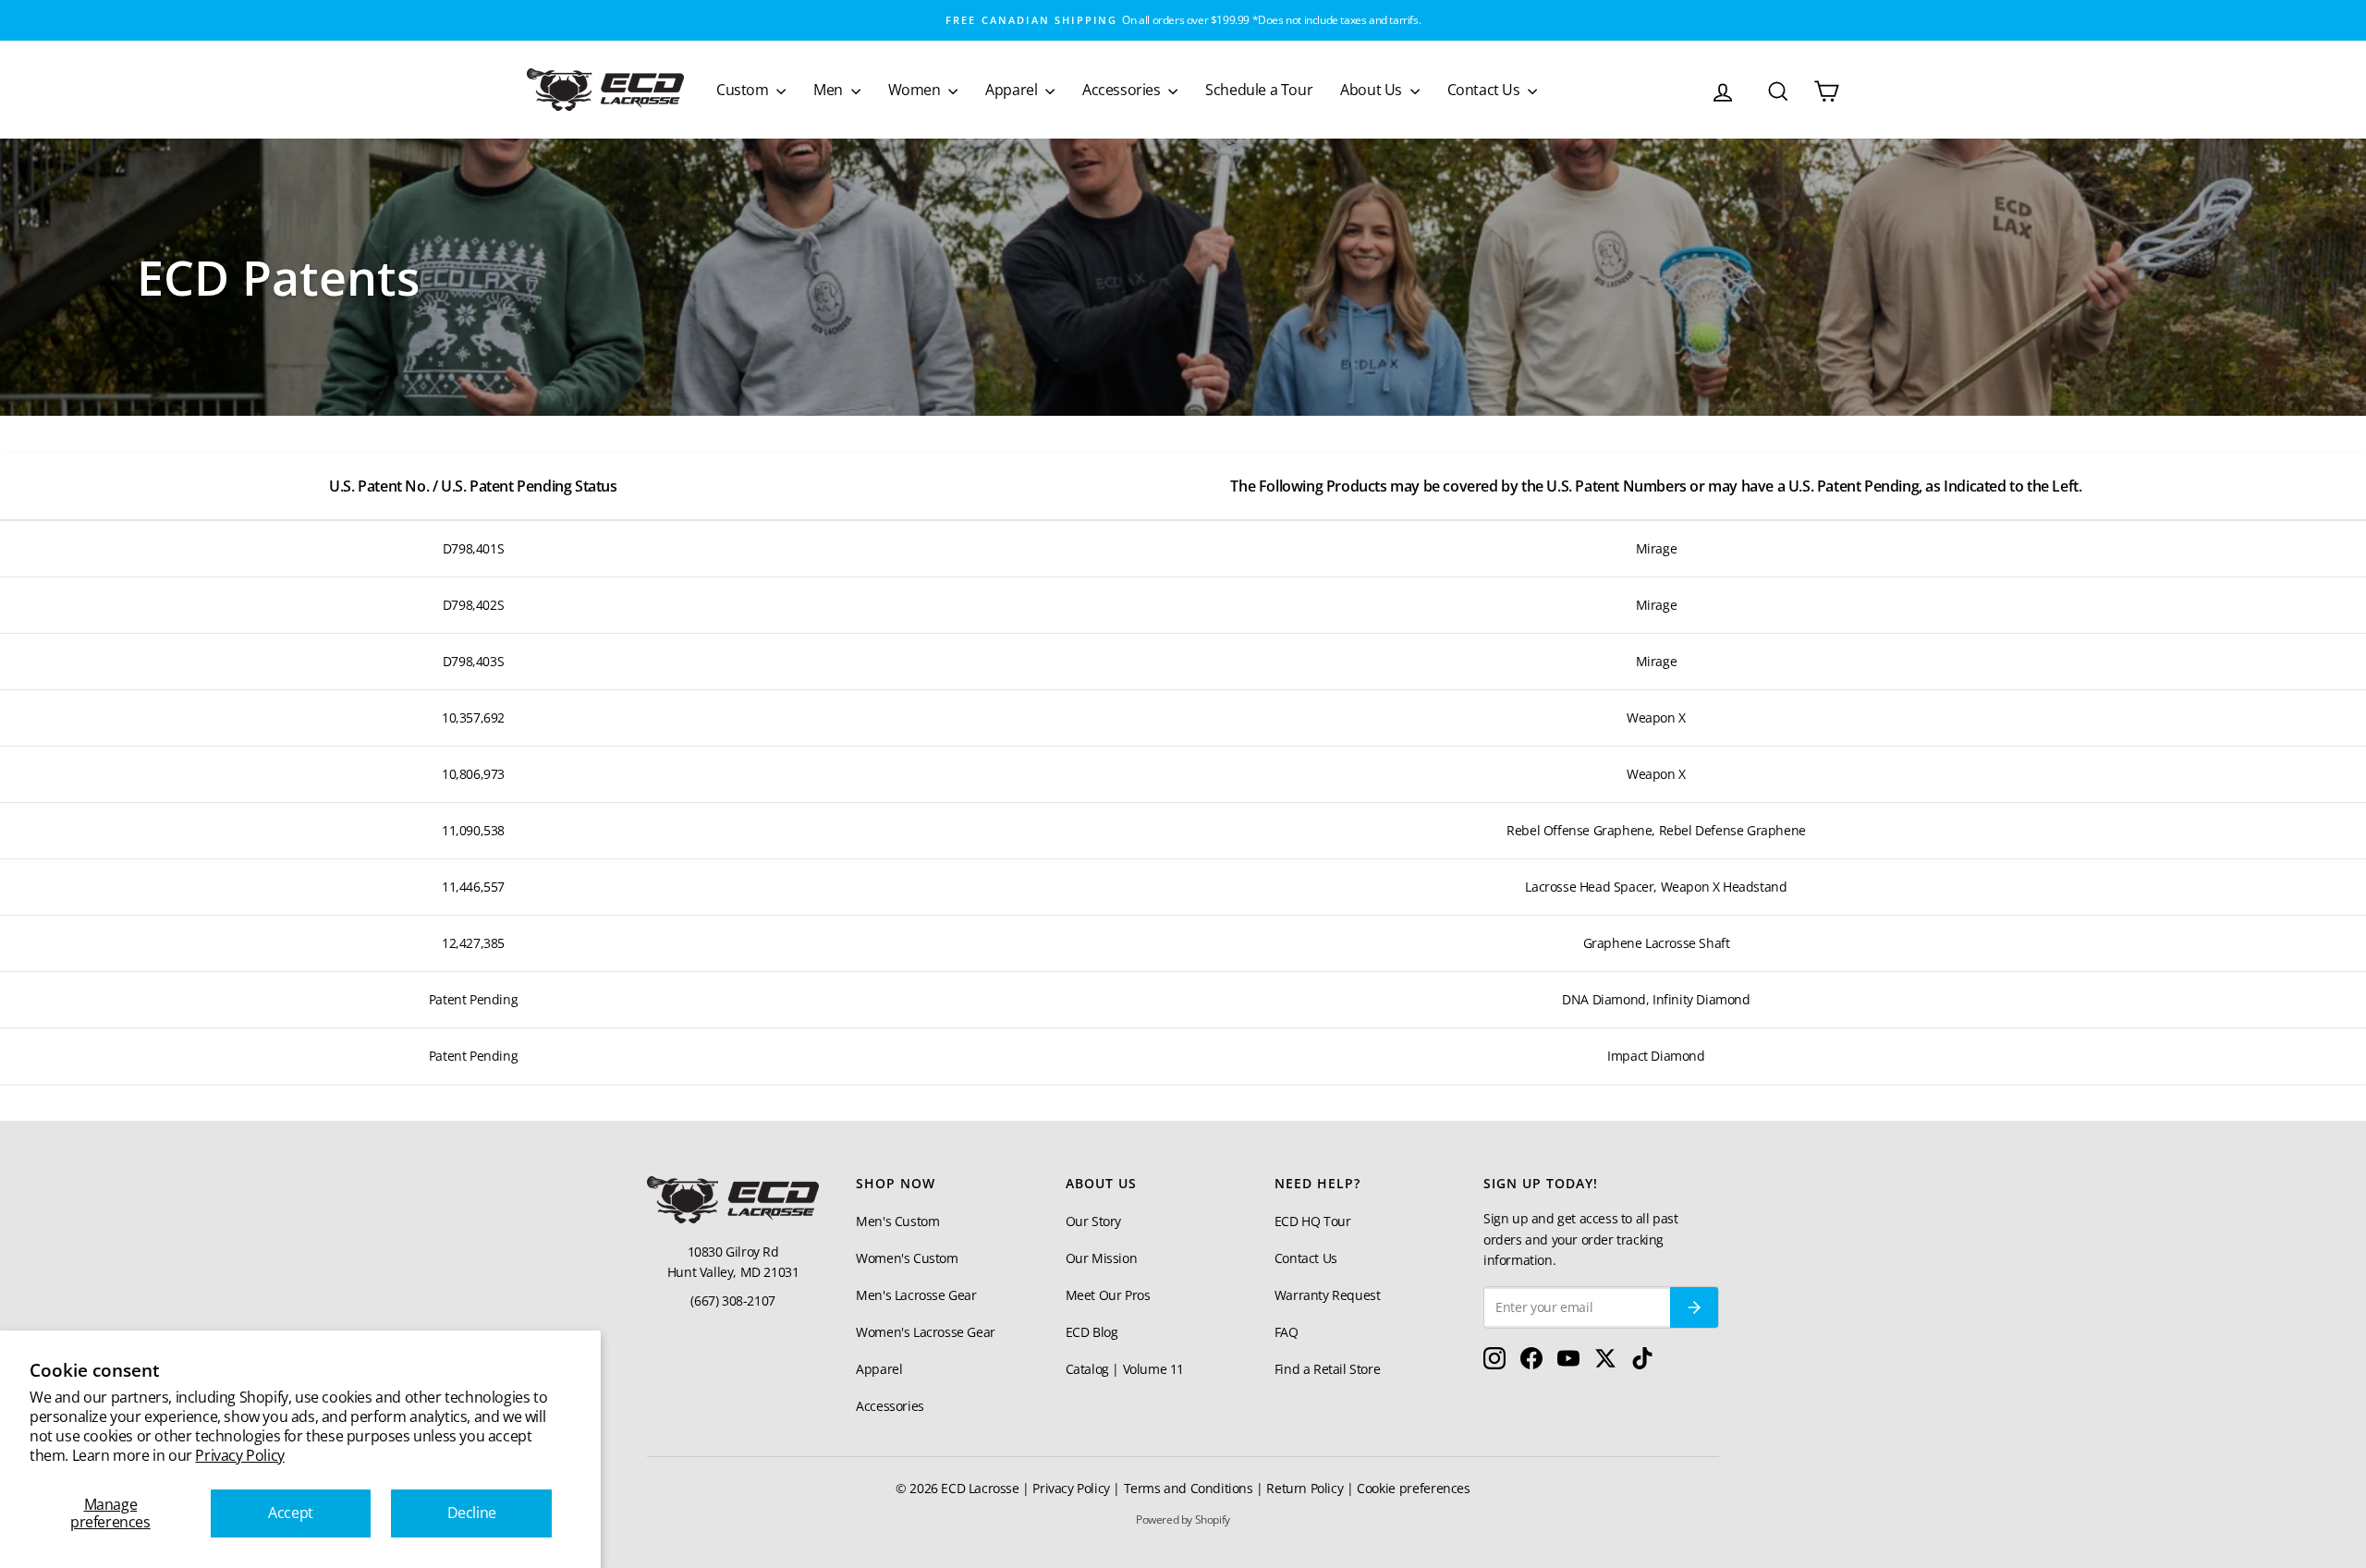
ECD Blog (1092, 1332)
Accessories (1123, 90)
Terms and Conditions (1189, 1488)
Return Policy (1305, 1488)
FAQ (1287, 1332)
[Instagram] (1494, 1363)
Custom (744, 90)
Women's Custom (907, 1258)
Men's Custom (897, 1221)
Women (916, 90)
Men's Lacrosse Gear (916, 1295)
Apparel (1013, 90)
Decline (472, 1513)
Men (829, 90)
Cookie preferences (1414, 1488)
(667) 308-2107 (732, 1301)
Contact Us (1486, 90)
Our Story (1093, 1221)
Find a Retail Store (1327, 1369)
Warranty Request (1328, 1295)
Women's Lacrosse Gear (926, 1332)
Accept (291, 1513)
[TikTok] (1642, 1363)
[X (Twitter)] (1605, 1363)
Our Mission (1102, 1258)
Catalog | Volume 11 (1125, 1369)
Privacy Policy (239, 1455)
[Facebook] (1531, 1363)
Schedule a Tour (1259, 90)
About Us (1372, 90)
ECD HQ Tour (1313, 1221)
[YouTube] (1568, 1363)
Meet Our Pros (1108, 1295)
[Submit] (1694, 1307)
